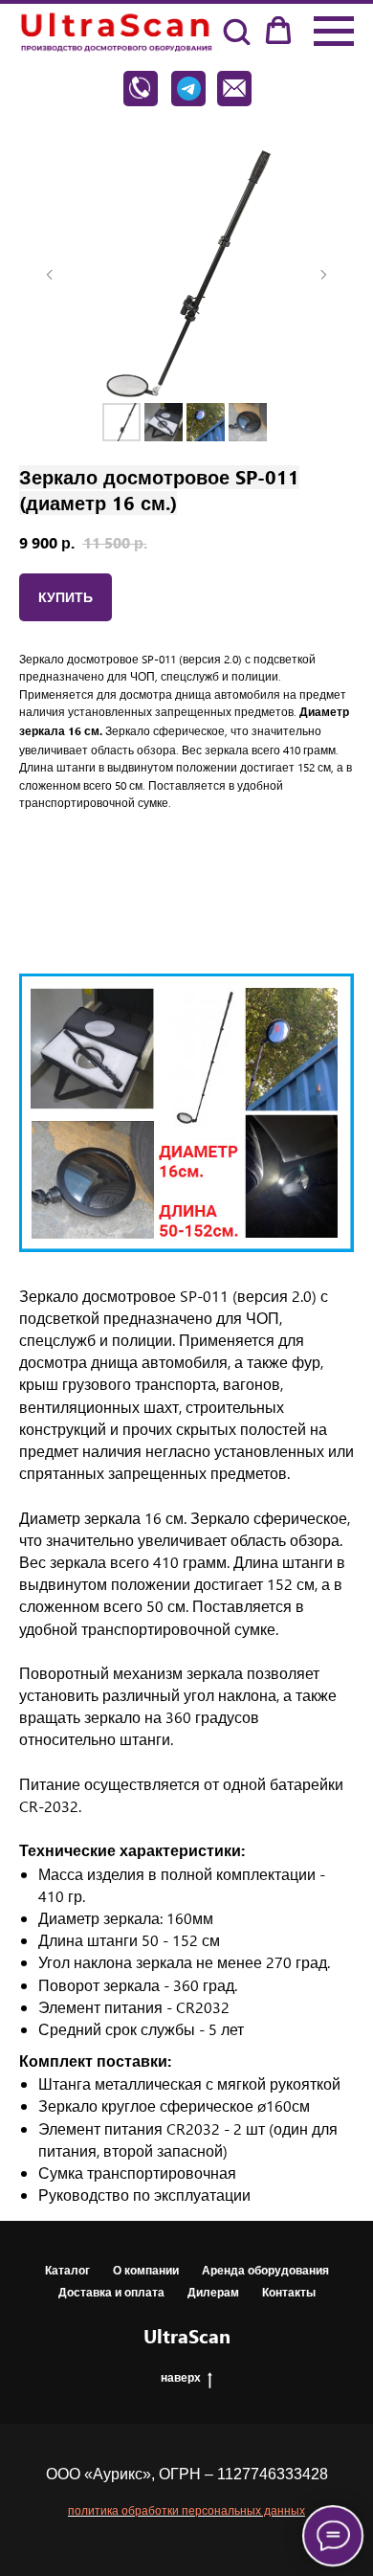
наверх (181, 2377)
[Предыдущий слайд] (50, 275)
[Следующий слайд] (323, 275)
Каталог (67, 2270)
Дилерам (213, 2292)
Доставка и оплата (111, 2292)
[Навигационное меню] (334, 32)
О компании (146, 2270)
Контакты (289, 2292)
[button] (236, 31)
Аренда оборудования (265, 2270)
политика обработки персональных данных (186, 2510)
